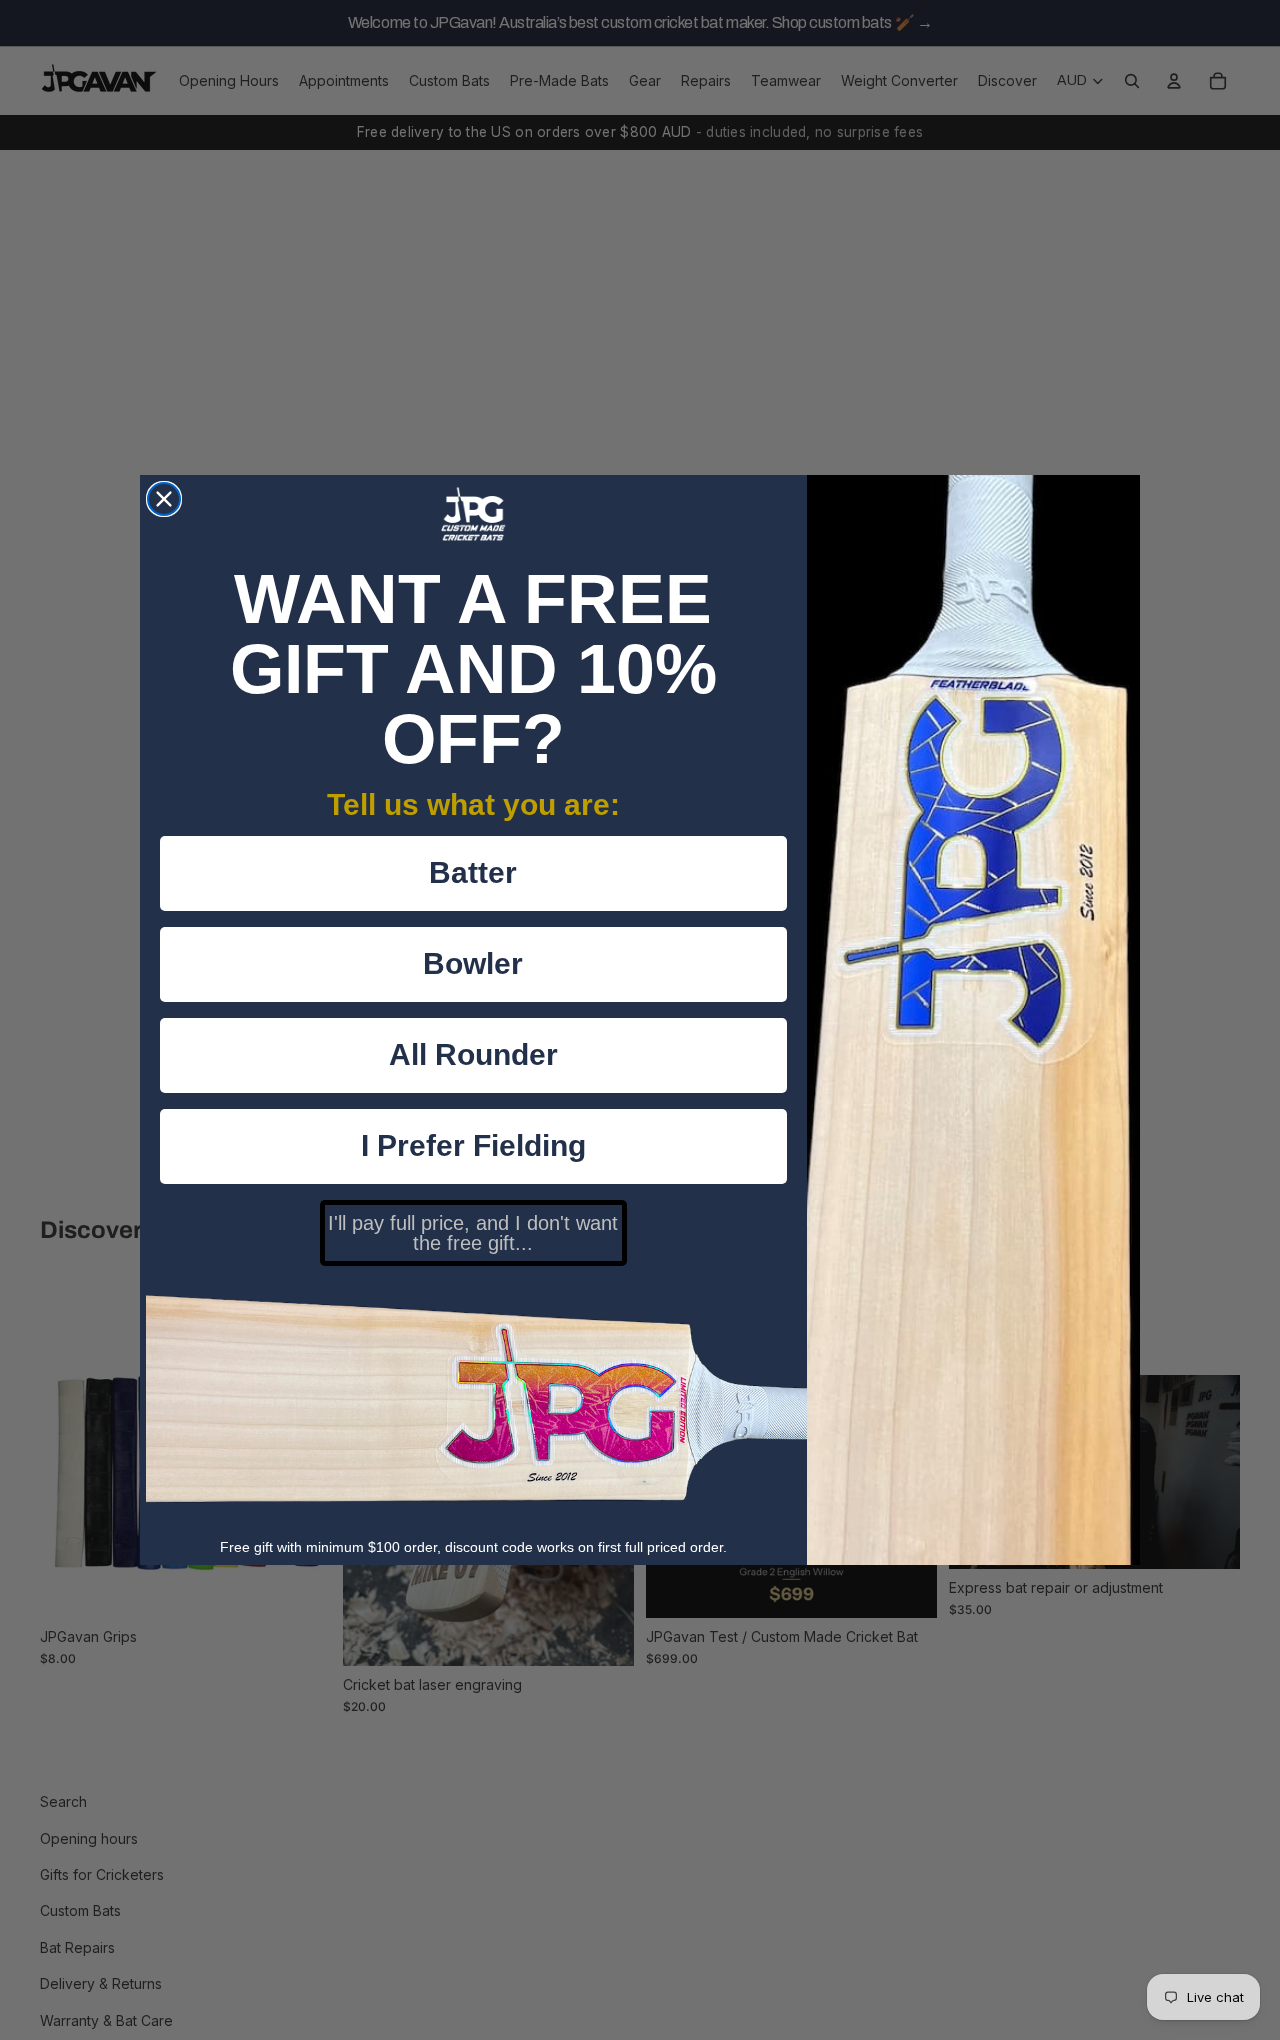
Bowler (473, 963)
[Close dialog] (164, 499)
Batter (473, 872)
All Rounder (473, 1054)
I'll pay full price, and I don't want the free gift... (473, 1233)
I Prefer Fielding (473, 1145)
